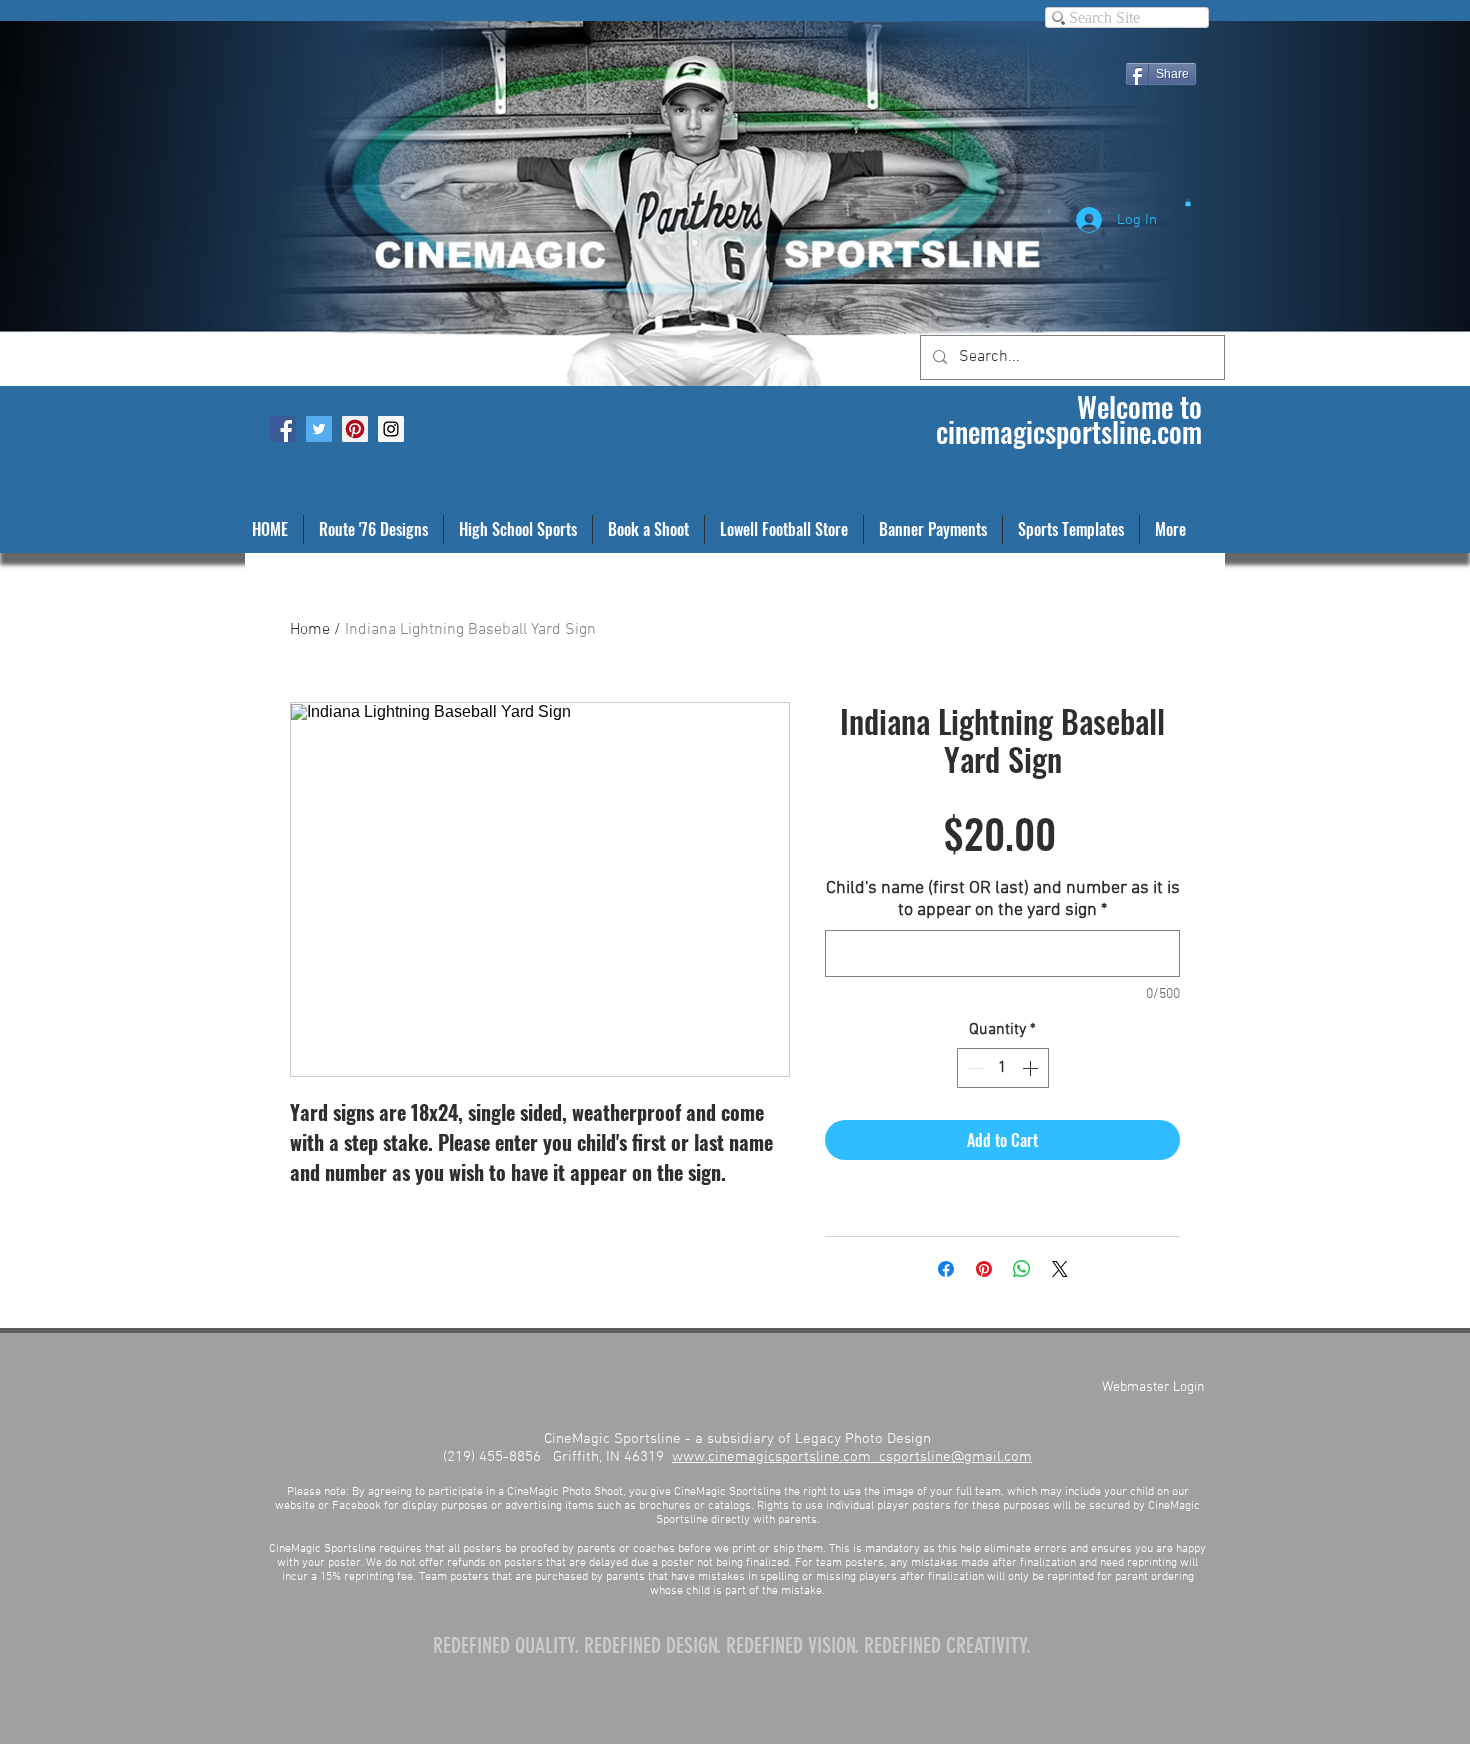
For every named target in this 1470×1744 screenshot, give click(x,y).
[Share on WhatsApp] (1022, 1269)
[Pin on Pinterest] (984, 1269)
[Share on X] (1060, 1269)
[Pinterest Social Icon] (355, 429)
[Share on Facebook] (946, 1269)
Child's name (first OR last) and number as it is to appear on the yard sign (1003, 899)
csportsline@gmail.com (955, 1457)
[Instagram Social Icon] (391, 429)
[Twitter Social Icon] (319, 429)
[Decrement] (974, 1068)
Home (310, 630)
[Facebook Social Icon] (283, 429)
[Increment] (1032, 1068)
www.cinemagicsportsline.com (775, 1457)
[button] (1188, 202)
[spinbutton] (1003, 1068)
